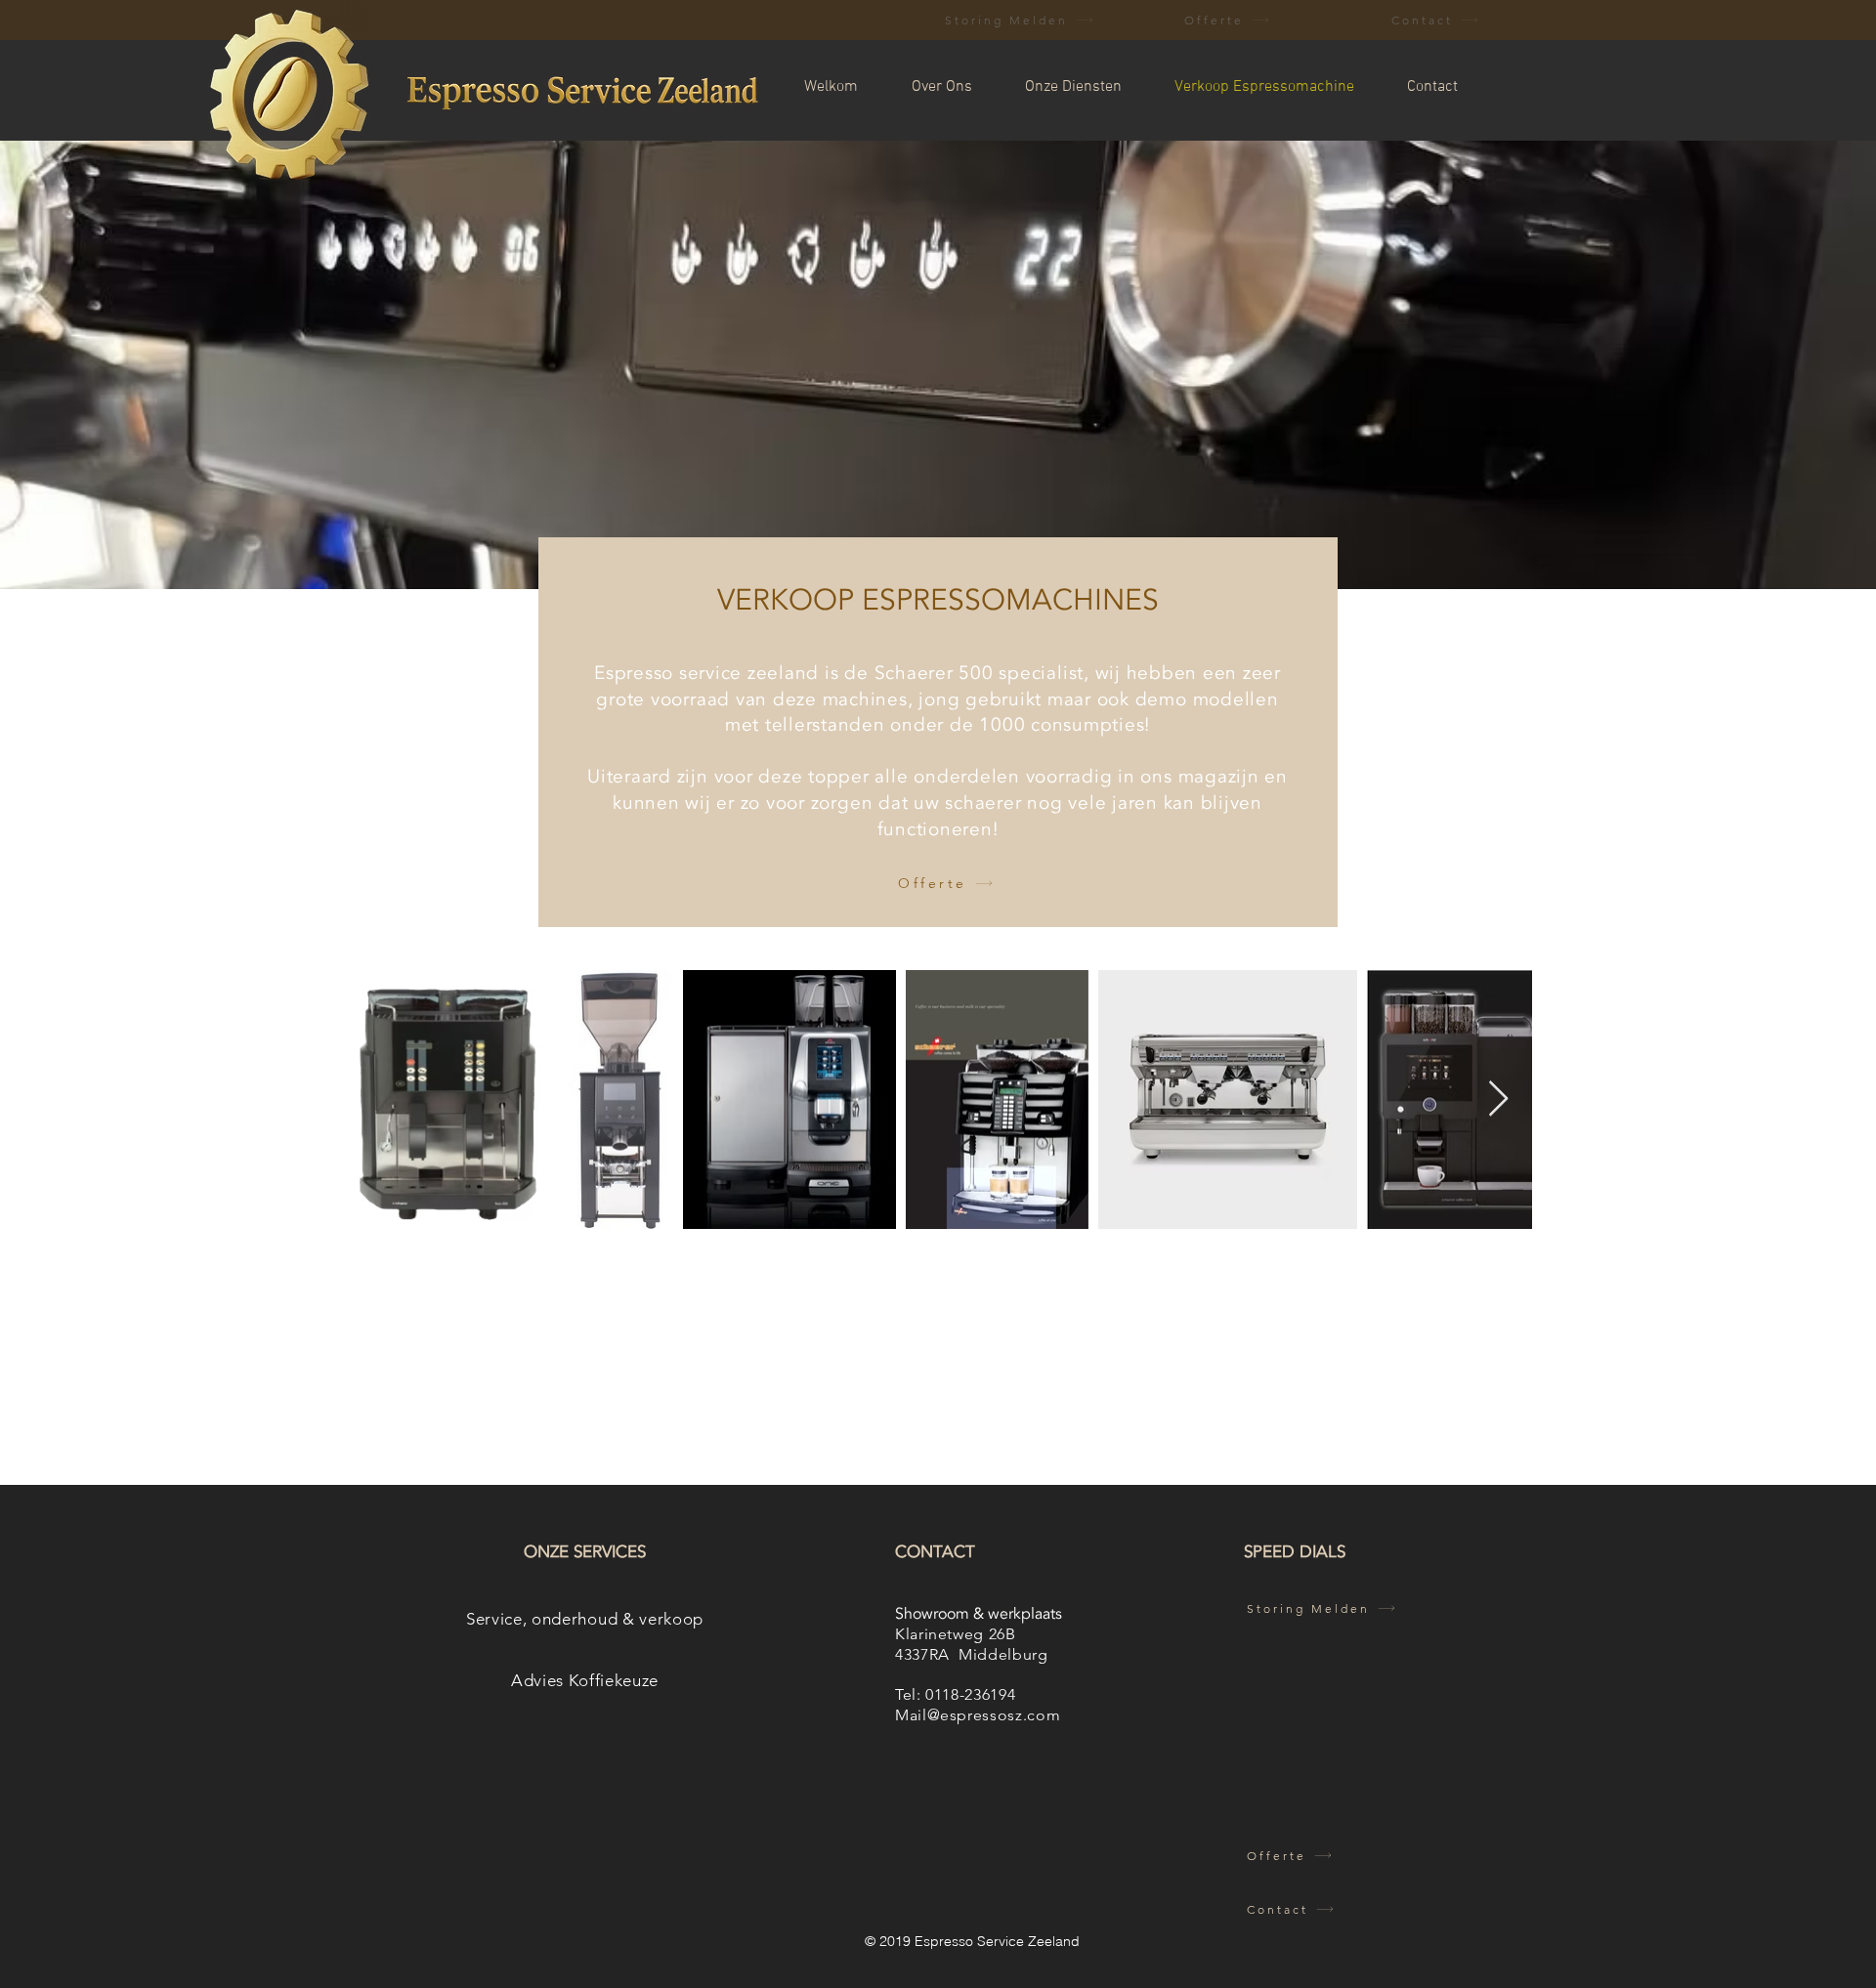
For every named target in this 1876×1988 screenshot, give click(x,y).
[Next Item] (1498, 1100)
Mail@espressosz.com (978, 1715)
